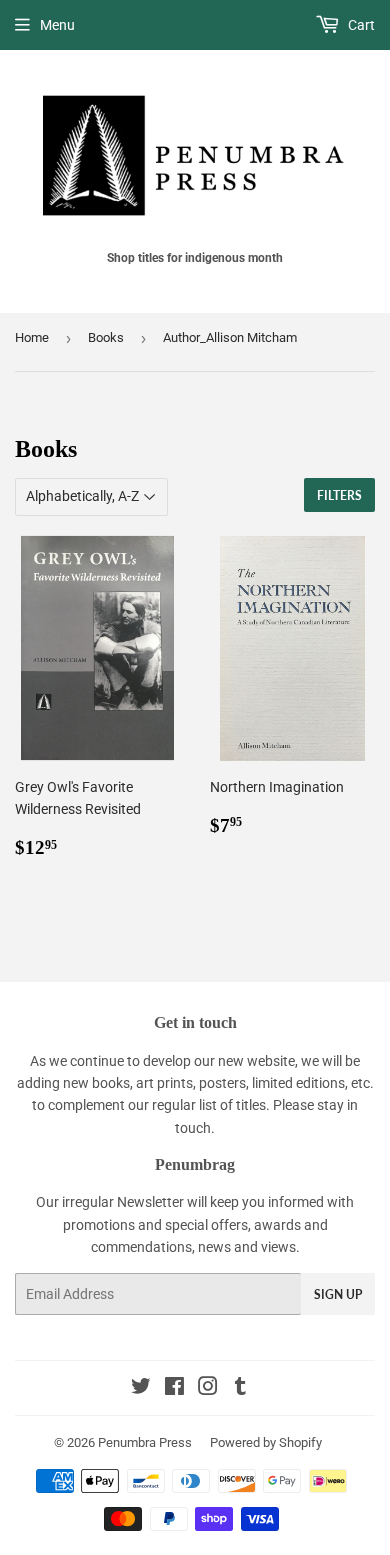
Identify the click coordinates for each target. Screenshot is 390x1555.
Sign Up (338, 1294)
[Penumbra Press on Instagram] (208, 1389)
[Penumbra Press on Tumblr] (240, 1389)
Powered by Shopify (266, 1442)
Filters (339, 495)
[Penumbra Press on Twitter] (141, 1389)
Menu (57, 25)
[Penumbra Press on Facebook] (174, 1389)
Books (106, 337)
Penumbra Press (145, 1442)
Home (32, 337)
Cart (360, 25)
